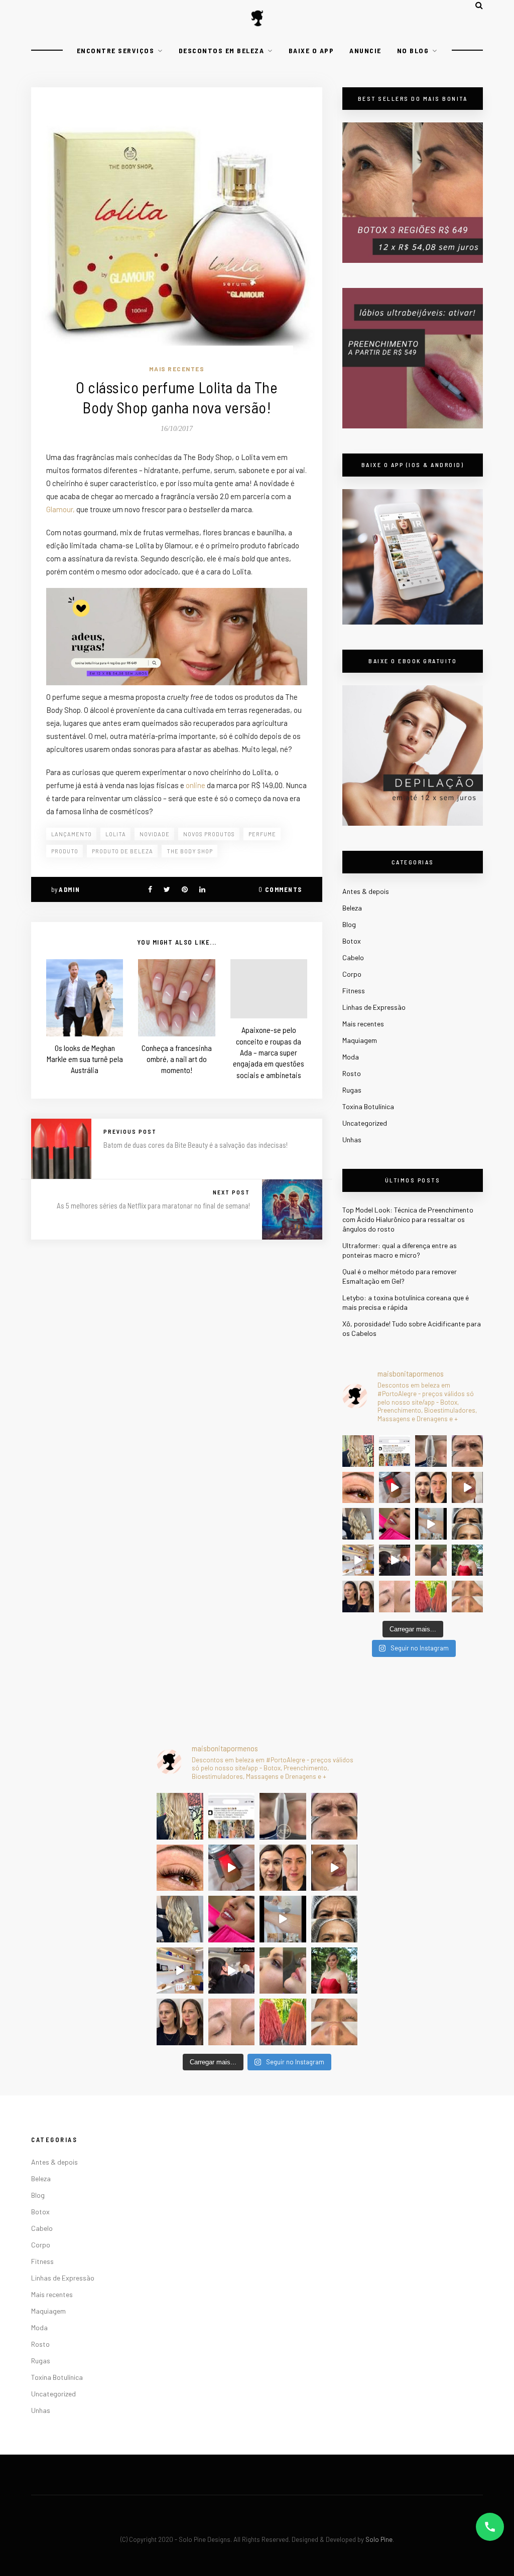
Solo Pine (379, 2539)
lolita (116, 834)
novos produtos (209, 834)
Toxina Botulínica (368, 1106)
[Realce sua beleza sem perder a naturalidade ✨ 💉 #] (358, 1597)
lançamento (72, 834)
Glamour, (60, 509)
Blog (349, 924)
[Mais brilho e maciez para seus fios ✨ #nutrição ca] (358, 1451)
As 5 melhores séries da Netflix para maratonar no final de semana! (153, 1205)
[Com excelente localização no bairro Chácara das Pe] (358, 1560)
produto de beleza (122, 851)
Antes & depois (366, 891)
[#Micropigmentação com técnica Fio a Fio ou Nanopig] (395, 1597)
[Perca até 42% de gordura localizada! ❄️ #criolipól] (395, 1488)
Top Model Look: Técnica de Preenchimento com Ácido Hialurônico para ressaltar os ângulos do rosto (408, 1219)
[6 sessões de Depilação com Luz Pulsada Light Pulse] (431, 1524)
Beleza (352, 908)
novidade (155, 834)
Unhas (352, 1140)
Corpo (352, 974)
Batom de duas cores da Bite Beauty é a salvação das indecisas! (196, 1145)
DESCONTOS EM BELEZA (222, 50)
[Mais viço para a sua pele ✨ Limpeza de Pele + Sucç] (468, 1597)
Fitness (354, 991)
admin (70, 889)
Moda (351, 1057)
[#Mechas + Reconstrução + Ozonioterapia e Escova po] (358, 1524)
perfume (262, 834)
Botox (352, 941)
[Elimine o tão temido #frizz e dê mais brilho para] (431, 1597)
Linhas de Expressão (374, 1007)
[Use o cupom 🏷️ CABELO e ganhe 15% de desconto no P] (395, 1451)
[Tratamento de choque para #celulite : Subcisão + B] (395, 1560)
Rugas (352, 1090)
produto (65, 851)
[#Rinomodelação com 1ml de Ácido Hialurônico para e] (431, 1560)
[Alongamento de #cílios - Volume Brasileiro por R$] (358, 1488)
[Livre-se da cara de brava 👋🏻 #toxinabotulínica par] (468, 1451)
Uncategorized (365, 1123)
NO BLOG (413, 50)
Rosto (352, 1073)
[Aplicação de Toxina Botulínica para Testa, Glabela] (468, 1524)
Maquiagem (360, 1040)
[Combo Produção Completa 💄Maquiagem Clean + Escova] (468, 1560)
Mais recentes (177, 369)
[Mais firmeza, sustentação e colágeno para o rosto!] (431, 1488)
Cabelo (353, 957)
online (196, 785)
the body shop (190, 851)
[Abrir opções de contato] (490, 2527)
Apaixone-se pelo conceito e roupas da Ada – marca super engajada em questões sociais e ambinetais (269, 1052)
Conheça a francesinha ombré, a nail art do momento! (177, 1059)
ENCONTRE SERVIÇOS (116, 50)
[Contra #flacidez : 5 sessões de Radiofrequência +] (431, 1451)
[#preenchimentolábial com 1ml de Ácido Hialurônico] (395, 1524)
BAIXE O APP (311, 50)
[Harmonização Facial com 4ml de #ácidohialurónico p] (468, 1488)
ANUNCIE (365, 50)
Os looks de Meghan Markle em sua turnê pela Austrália (85, 1059)
